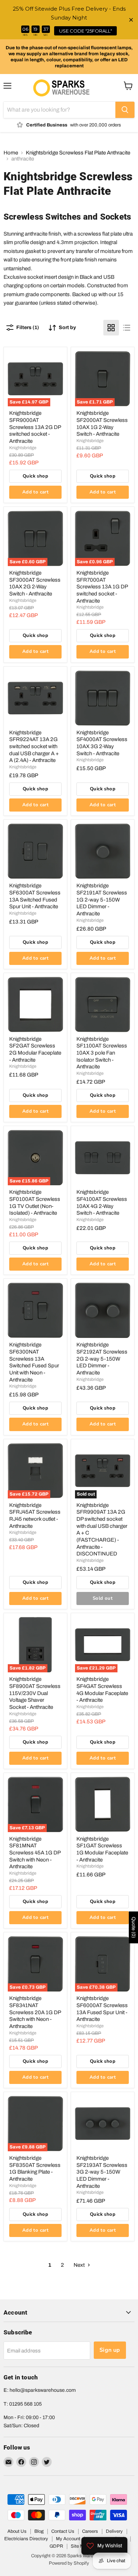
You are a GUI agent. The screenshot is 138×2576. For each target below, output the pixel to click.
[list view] (127, 328)
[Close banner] (131, 20)
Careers (90, 2531)
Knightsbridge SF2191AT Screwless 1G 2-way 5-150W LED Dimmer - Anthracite (102, 900)
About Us (17, 2531)
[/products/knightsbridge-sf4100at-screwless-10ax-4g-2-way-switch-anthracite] (103, 1158)
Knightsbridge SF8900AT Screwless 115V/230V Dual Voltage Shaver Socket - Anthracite (35, 1693)
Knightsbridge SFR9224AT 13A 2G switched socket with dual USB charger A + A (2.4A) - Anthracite (34, 747)
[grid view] (111, 328)
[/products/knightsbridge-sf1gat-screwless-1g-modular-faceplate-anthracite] (103, 1804)
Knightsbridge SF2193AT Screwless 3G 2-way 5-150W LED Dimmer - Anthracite (102, 2172)
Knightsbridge (23, 448)
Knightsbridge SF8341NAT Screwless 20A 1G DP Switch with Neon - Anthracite (35, 2012)
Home (11, 153)
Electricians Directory (26, 2539)
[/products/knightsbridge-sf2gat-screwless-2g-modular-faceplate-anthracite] (35, 1005)
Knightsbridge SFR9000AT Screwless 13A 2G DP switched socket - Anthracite (35, 427)
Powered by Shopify (69, 2563)
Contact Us (63, 2531)
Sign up (110, 2350)
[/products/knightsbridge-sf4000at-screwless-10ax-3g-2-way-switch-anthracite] (103, 698)
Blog (39, 2531)
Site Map (80, 2546)
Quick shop (35, 476)
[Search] (125, 110)
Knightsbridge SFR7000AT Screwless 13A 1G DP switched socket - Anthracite (102, 587)
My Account (68, 2539)
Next (80, 2265)
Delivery (114, 2531)
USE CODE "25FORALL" (86, 31)
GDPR (56, 2546)
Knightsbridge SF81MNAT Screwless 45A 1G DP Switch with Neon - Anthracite (35, 1853)
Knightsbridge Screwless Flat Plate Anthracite (78, 153)
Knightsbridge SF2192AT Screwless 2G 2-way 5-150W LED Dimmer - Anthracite (102, 1359)
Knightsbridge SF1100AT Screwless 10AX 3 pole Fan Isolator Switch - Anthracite (102, 1053)
